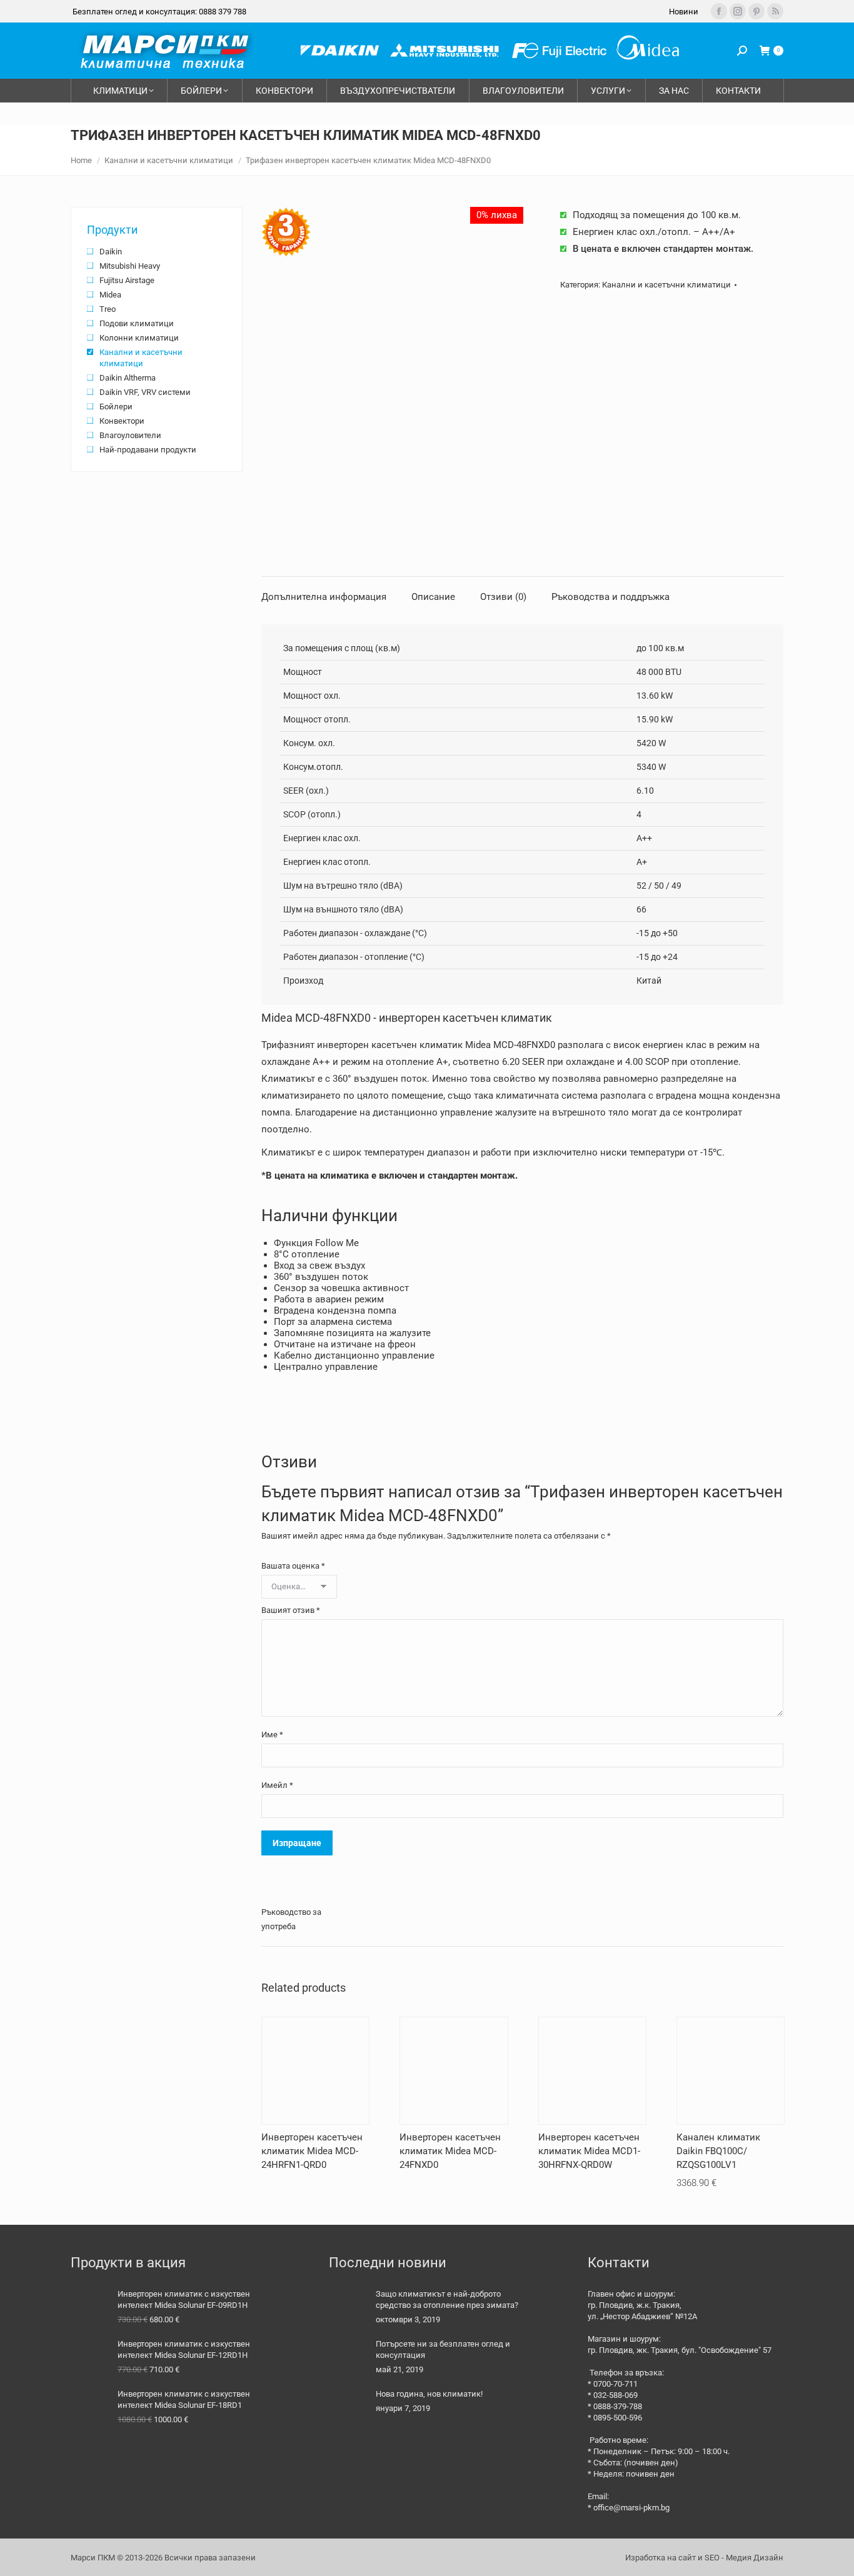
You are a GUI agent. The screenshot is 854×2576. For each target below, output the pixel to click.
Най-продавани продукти (148, 450)
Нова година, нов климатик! (429, 2394)
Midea (110, 295)
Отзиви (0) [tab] (503, 597)
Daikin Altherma (128, 378)
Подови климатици (137, 323)
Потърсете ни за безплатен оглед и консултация (443, 2349)
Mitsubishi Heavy (130, 266)
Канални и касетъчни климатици (666, 285)
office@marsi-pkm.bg (631, 2508)
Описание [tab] (433, 597)
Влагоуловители (130, 435)
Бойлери (116, 407)
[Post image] (348, 2307)
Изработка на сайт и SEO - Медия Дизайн (704, 2558)
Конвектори (122, 421)
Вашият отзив (291, 1610)
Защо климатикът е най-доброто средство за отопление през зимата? (447, 2299)
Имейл (277, 1785)
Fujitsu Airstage (127, 280)
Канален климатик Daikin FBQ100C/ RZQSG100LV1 (718, 2151)
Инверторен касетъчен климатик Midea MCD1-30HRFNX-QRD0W (589, 2151)
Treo (108, 309)
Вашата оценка (293, 1566)
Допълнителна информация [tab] (324, 597)
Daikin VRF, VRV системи (145, 392)
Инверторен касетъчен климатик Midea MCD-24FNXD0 (450, 2151)
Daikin (111, 252)
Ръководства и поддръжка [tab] (610, 597)
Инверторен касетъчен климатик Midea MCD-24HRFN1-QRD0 (312, 2151)
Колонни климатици (139, 338)
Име (272, 1735)
